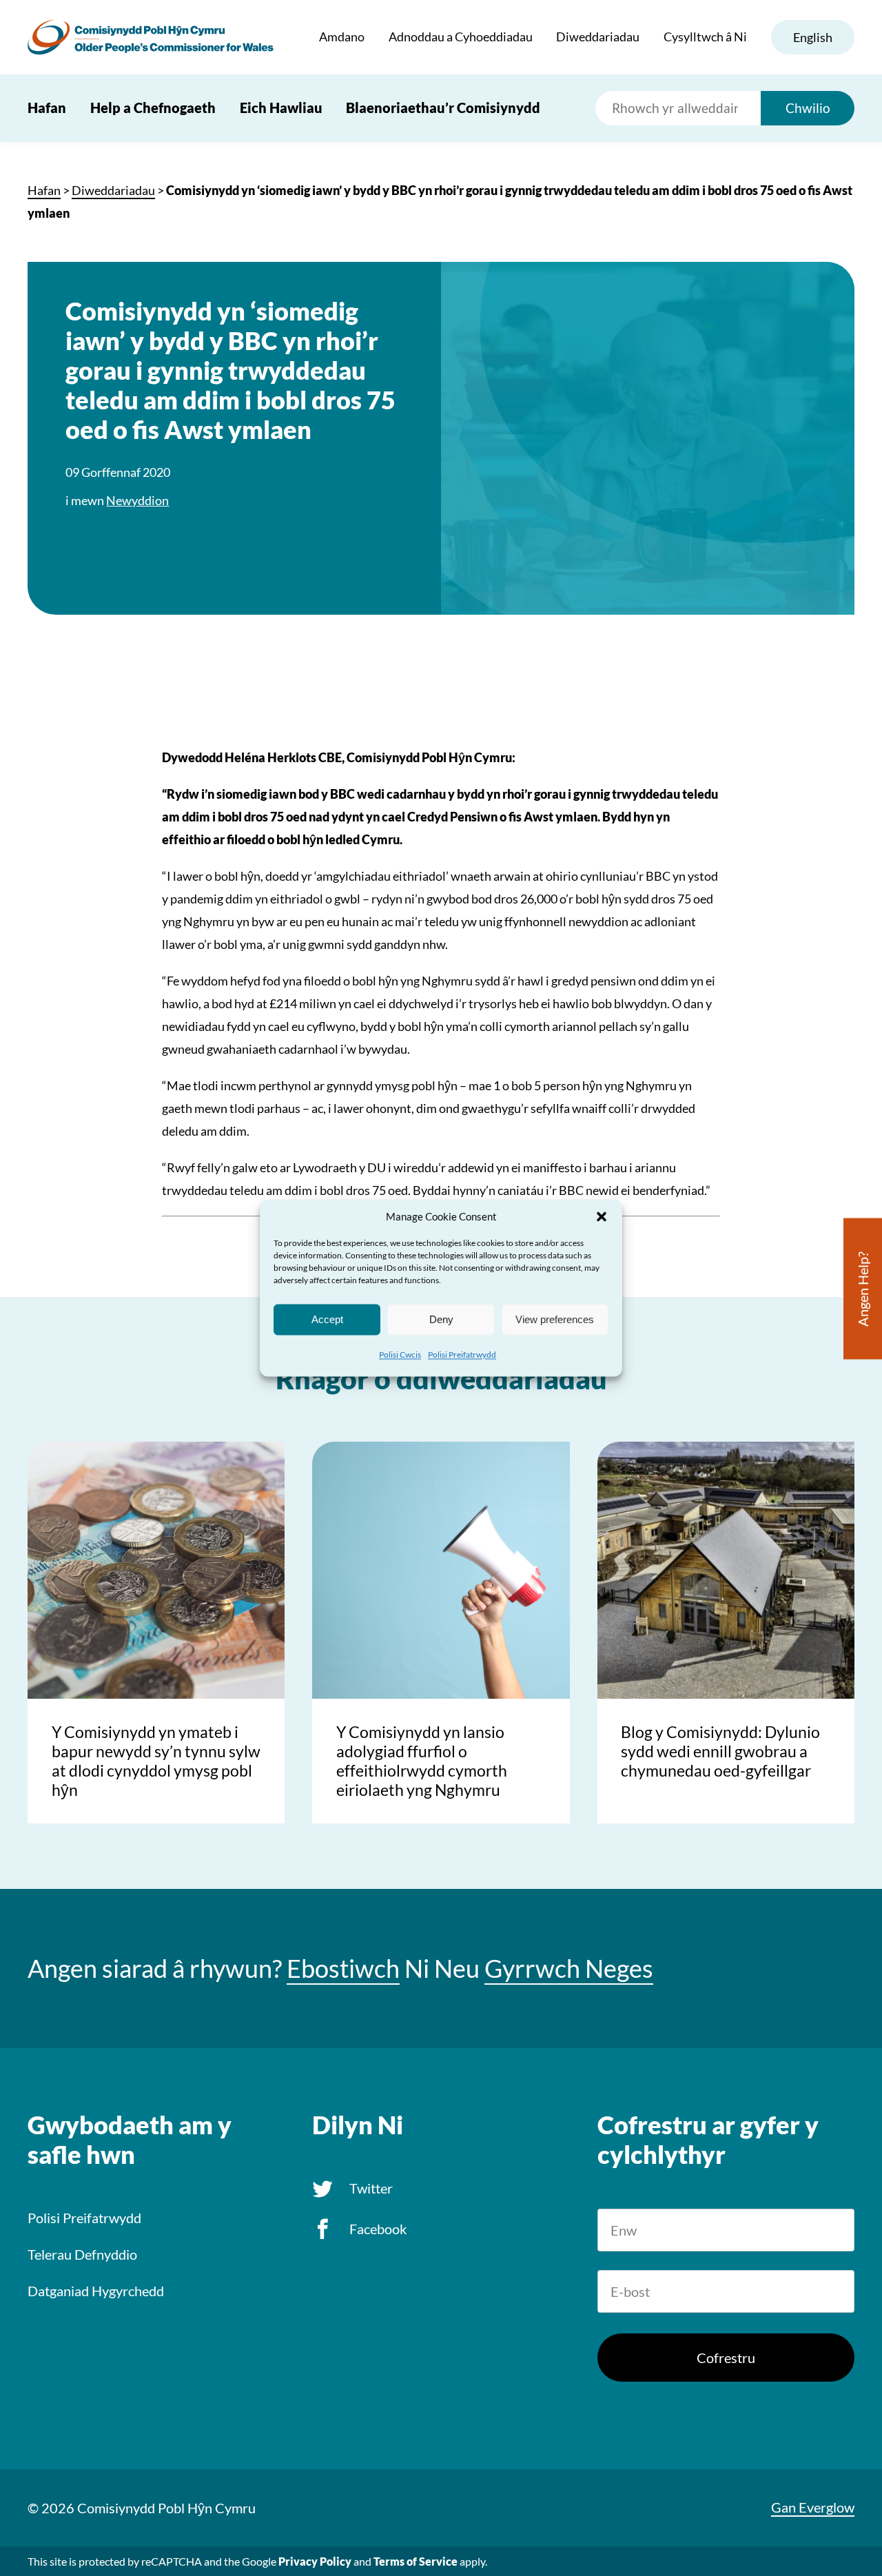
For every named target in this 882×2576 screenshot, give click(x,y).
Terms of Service (416, 2561)
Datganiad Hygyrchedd (96, 2291)
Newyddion (137, 500)
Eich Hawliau (281, 108)
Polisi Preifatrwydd (462, 1355)
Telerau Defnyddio (82, 2254)
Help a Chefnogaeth (153, 108)
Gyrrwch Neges (569, 1969)
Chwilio (808, 108)
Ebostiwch (343, 1969)
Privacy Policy (315, 2561)
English (813, 37)
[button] (602, 1216)
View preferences (555, 1319)
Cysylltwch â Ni (705, 37)
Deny (441, 1319)
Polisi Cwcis (400, 1355)
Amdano (342, 37)
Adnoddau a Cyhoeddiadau (461, 37)
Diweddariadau (598, 37)
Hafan (47, 108)
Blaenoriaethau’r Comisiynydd (443, 108)
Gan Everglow (813, 2507)
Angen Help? (863, 1289)
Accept (327, 1319)
